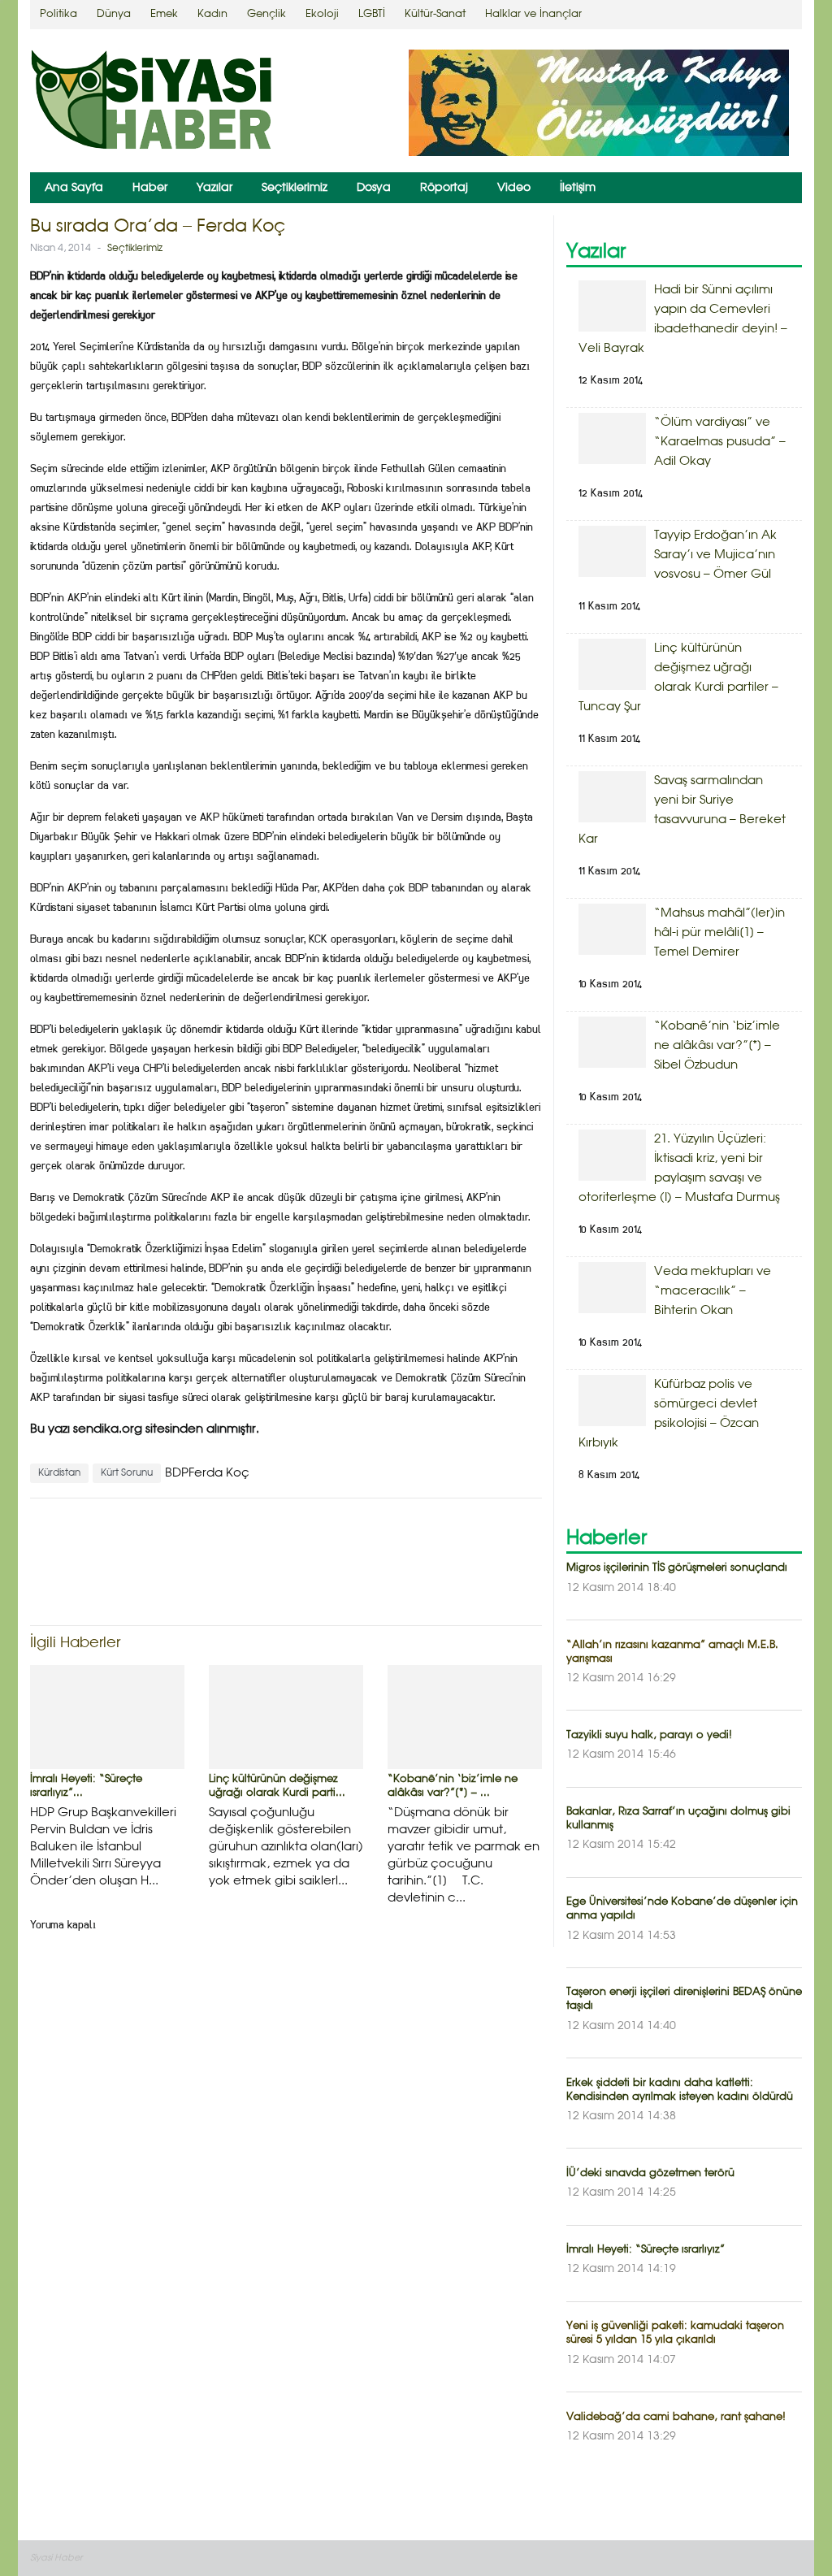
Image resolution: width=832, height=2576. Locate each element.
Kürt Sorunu (127, 1473)
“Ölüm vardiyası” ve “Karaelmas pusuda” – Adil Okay (720, 442)
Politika (58, 14)
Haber (150, 188)
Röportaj (444, 188)
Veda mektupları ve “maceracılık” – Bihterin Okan (713, 1291)
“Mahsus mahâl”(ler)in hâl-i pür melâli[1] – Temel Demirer (719, 933)
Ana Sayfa (74, 188)
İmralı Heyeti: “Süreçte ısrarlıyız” (646, 2250)
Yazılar (214, 188)
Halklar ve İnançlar (533, 14)
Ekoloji (322, 14)
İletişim (578, 188)
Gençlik (266, 14)
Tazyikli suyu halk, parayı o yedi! (649, 1735)
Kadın (212, 14)
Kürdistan (59, 1473)
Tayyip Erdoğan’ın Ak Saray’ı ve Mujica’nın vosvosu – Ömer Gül (715, 555)
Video (514, 188)
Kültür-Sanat (435, 14)
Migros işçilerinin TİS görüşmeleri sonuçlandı (677, 1568)
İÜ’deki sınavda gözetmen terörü (650, 2173)
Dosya (374, 188)
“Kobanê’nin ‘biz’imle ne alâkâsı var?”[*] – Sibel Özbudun (717, 1046)
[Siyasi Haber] (152, 103)
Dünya (114, 14)
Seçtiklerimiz (295, 188)
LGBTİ (372, 14)
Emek (164, 14)
